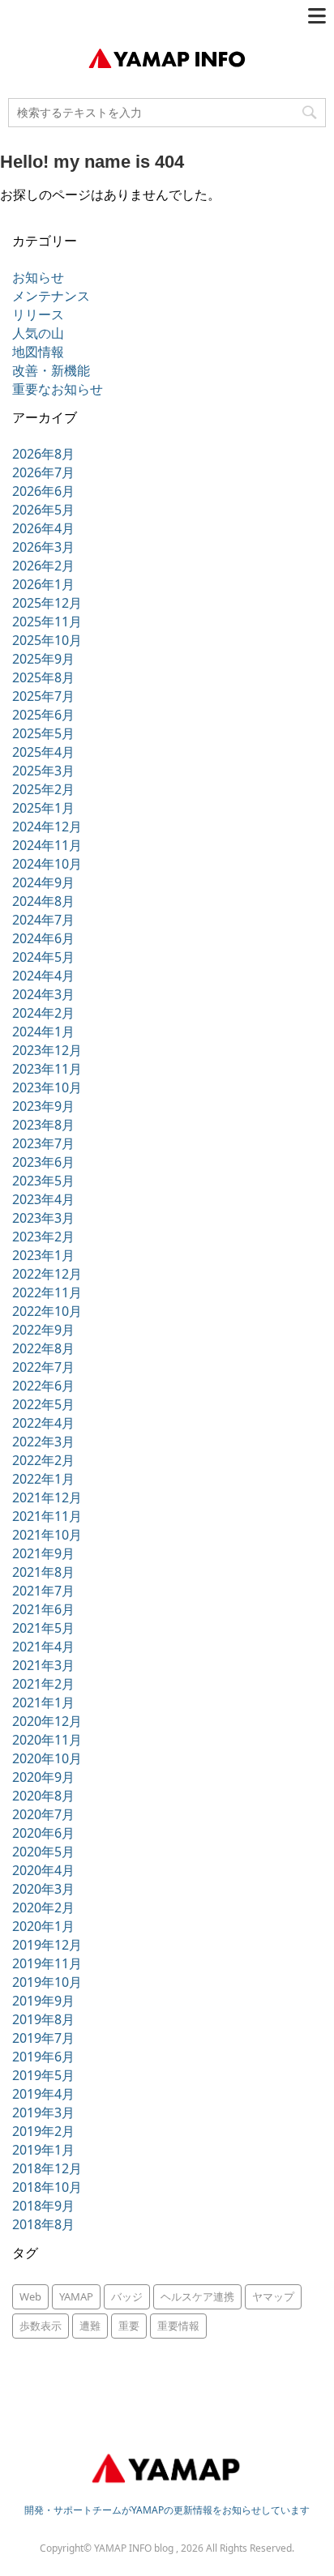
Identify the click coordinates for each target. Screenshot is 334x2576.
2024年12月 (47, 827)
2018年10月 (47, 2187)
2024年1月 (43, 1032)
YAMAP (76, 2296)
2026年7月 (43, 472)
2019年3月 (43, 2112)
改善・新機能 (51, 370)
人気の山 (38, 333)
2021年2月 (43, 1684)
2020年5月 (43, 1852)
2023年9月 (43, 1106)
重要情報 (178, 2326)
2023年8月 (43, 1125)
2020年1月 (43, 1926)
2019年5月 (43, 2075)
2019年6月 (43, 2057)
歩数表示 (41, 2326)
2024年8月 (43, 901)
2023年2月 (43, 1237)
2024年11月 (47, 845)
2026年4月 (43, 528)
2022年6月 (43, 1386)
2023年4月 (43, 1199)
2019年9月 (43, 2001)
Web (30, 2296)
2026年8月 (43, 454)
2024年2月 (43, 1013)
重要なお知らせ (58, 389)
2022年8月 (43, 1348)
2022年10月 (47, 1311)
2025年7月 (43, 696)
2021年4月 (43, 1647)
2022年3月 (43, 1442)
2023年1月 (43, 1255)
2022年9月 (43, 1330)
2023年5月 (43, 1181)
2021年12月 (47, 1497)
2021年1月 (43, 1702)
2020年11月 (47, 1740)
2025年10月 (47, 640)
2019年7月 (43, 2038)
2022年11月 (47, 1292)
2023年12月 (47, 1050)
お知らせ (38, 277)
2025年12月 (47, 603)
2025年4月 (43, 752)
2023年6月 (43, 1162)
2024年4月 (43, 976)
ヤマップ (273, 2296)
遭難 (90, 2326)
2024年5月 (43, 957)
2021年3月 (43, 1665)
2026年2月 (43, 566)
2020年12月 (47, 1721)
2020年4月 (43, 1870)
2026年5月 (43, 510)
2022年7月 (43, 1367)
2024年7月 (43, 920)
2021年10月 (47, 1535)
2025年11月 (47, 622)
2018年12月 (47, 2168)
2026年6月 (43, 491)
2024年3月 (43, 994)
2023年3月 (43, 1218)
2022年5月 (43, 1404)
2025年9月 (43, 659)
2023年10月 (47, 1087)
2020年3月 (43, 1889)
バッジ (127, 2296)
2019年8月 (43, 2019)
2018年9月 (43, 2206)
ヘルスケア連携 (197, 2296)
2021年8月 (43, 1572)
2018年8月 (43, 2224)
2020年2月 (43, 1907)
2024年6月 (43, 938)
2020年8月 (43, 1796)
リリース (38, 314)
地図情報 (38, 352)
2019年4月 (43, 2094)
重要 (129, 2326)
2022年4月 (43, 1423)
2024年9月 (43, 882)
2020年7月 (43, 1814)
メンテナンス (51, 296)
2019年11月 (47, 1963)
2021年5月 (43, 1628)
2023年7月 (43, 1143)
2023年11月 (47, 1069)
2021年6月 (43, 1609)
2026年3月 (43, 547)
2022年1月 (43, 1479)
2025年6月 (43, 715)
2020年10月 (47, 1758)
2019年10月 (47, 1982)
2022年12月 (47, 1274)
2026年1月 (43, 584)
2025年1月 (43, 808)
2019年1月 (43, 2150)
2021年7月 (43, 1591)
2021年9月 (43, 1553)
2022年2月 (43, 1460)
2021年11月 (47, 1516)
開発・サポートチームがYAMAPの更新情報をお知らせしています (167, 2510)
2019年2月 (43, 2131)
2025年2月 (43, 789)
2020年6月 (43, 1833)
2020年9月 (43, 1777)
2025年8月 (43, 677)
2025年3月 (43, 771)
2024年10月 (47, 864)
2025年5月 (43, 733)
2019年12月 (47, 1945)
